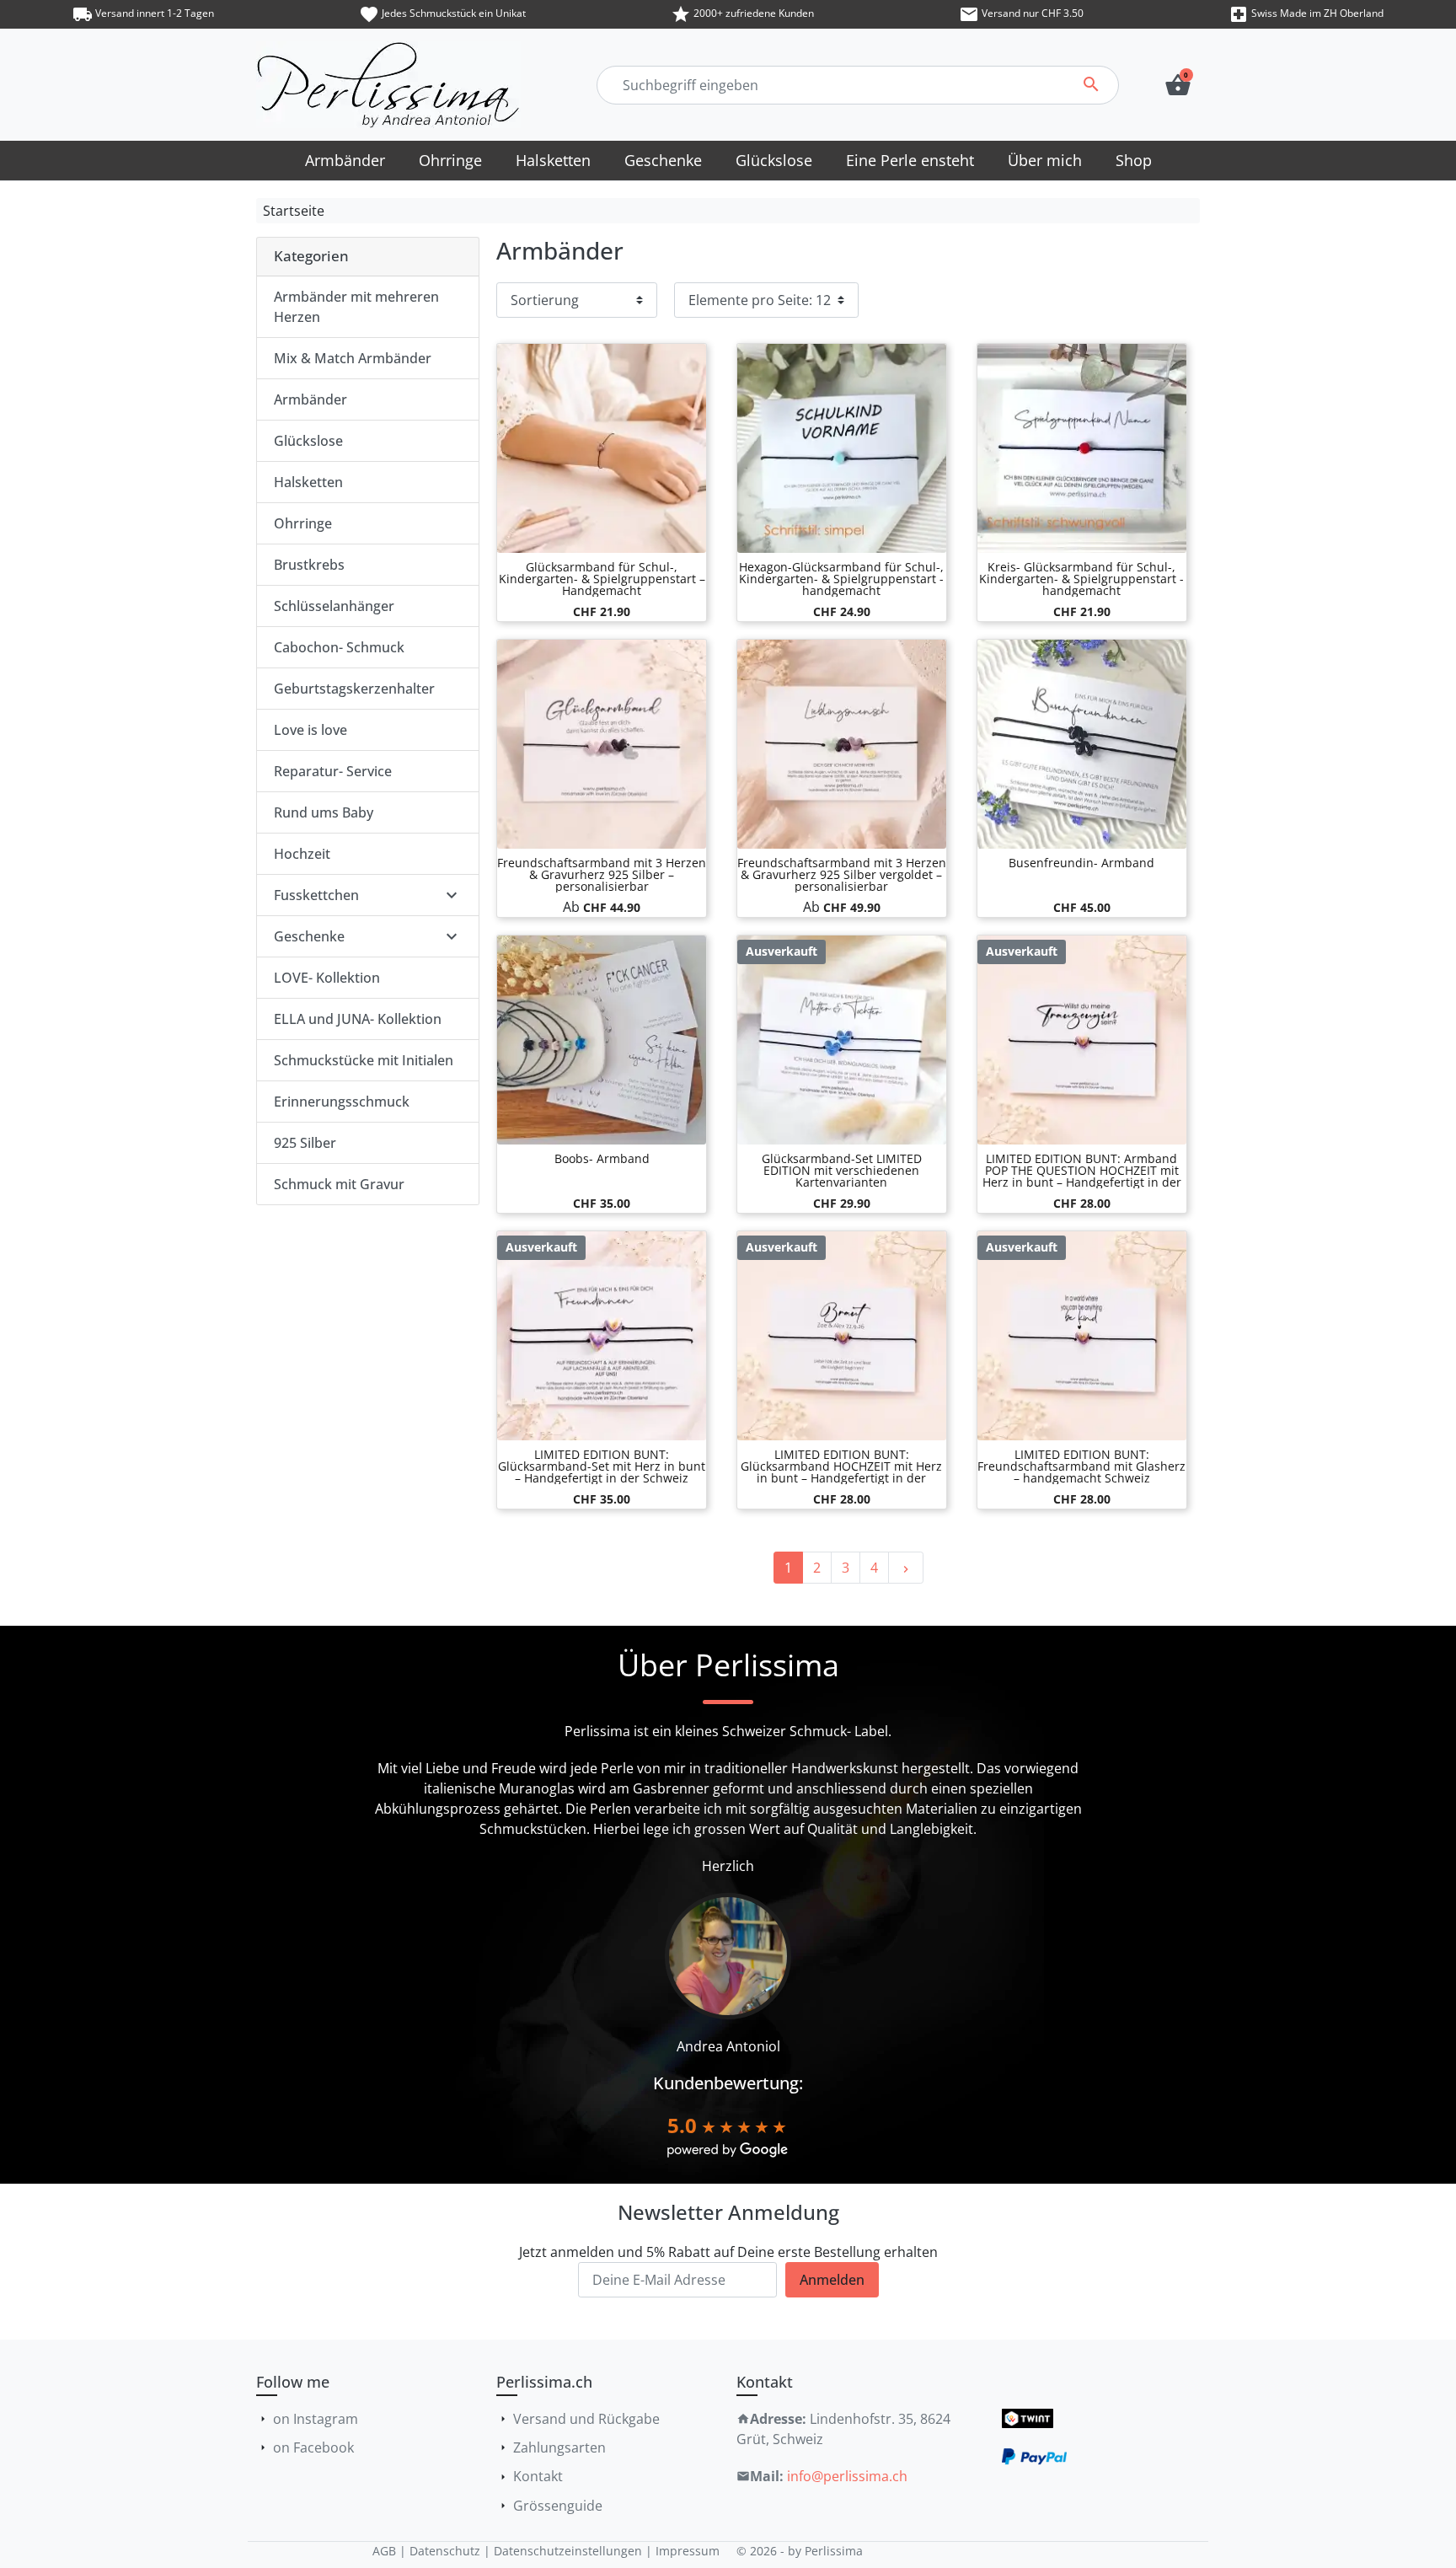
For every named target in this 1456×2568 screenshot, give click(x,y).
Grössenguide (558, 2506)
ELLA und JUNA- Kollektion (358, 1019)
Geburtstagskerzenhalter (354, 689)
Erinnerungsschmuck (342, 1102)
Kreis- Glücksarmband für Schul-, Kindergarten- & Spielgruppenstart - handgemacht (1081, 579)
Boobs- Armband (602, 1158)
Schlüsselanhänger (334, 606)
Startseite (294, 211)
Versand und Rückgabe (586, 2419)
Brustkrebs (309, 565)
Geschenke (309, 936)
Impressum (688, 2551)
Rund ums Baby (324, 812)
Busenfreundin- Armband (1081, 863)
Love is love (310, 730)
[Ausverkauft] (842, 1038)
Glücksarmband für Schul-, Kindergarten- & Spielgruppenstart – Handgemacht (602, 579)
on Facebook (313, 2447)
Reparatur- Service (333, 771)
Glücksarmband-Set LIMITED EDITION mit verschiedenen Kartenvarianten (842, 1170)
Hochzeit (302, 854)
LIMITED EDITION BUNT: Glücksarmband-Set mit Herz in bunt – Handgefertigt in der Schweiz (602, 1466)
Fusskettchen (316, 895)
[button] (1178, 85)
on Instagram (316, 2419)
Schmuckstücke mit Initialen (364, 1060)
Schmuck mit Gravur (339, 1184)
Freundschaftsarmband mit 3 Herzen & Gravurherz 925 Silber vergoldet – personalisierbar (842, 874)
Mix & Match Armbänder (353, 358)
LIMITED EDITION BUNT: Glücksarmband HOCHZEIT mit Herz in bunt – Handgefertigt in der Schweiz (841, 1472)
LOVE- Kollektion (327, 978)
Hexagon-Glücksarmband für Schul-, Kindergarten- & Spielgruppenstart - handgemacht (841, 579)
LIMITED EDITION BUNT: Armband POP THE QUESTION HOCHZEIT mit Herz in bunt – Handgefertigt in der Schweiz (1082, 1176)
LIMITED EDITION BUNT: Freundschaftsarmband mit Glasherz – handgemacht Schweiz (1081, 1466)
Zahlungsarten (559, 2447)
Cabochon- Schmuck (339, 647)
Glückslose (308, 441)
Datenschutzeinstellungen (568, 2551)
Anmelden (832, 2280)
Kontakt (538, 2476)
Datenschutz (445, 2551)
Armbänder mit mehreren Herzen (356, 307)
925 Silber (305, 1143)
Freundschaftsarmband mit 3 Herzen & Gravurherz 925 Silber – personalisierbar (602, 874)
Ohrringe (303, 523)
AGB (384, 2551)
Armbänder (310, 399)
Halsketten (308, 482)
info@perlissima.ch (847, 2476)
